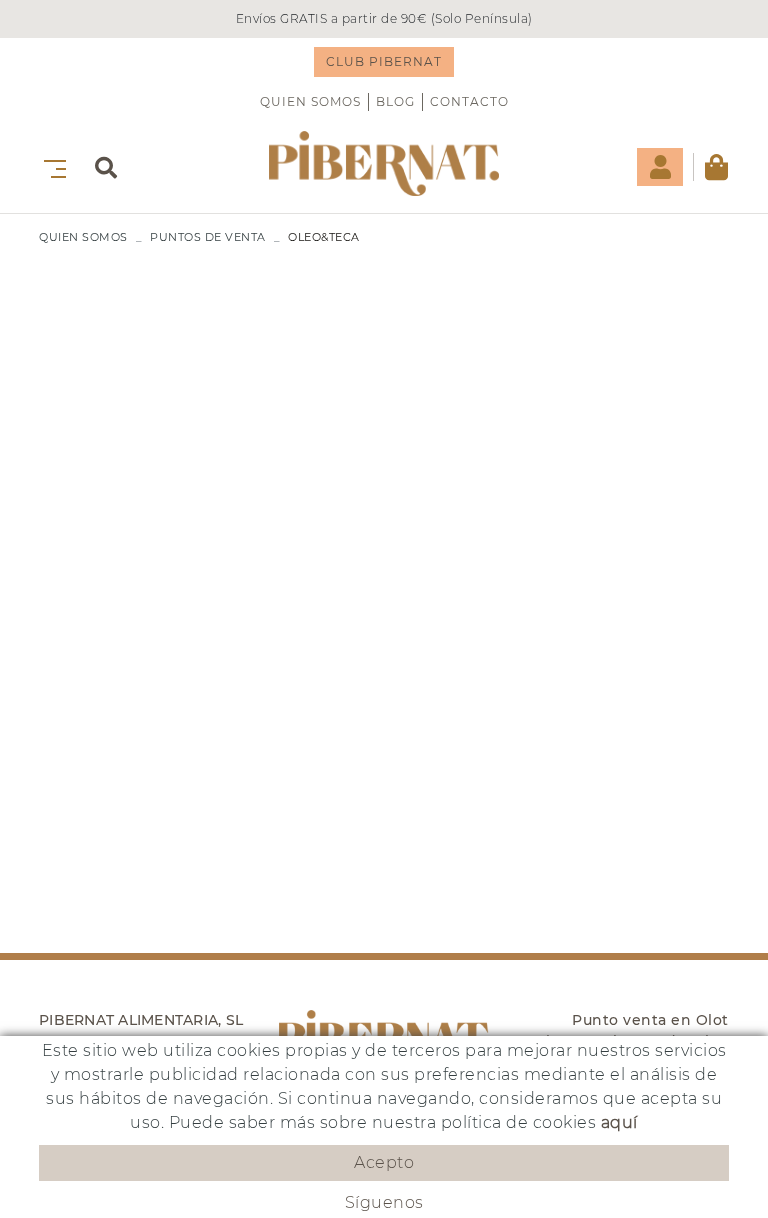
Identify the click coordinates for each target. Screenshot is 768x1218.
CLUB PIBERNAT (384, 61)
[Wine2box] (384, 163)
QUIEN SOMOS (310, 101)
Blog (395, 101)
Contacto (469, 101)
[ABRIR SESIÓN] (660, 167)
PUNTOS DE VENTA (208, 237)
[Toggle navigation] (51, 166)
